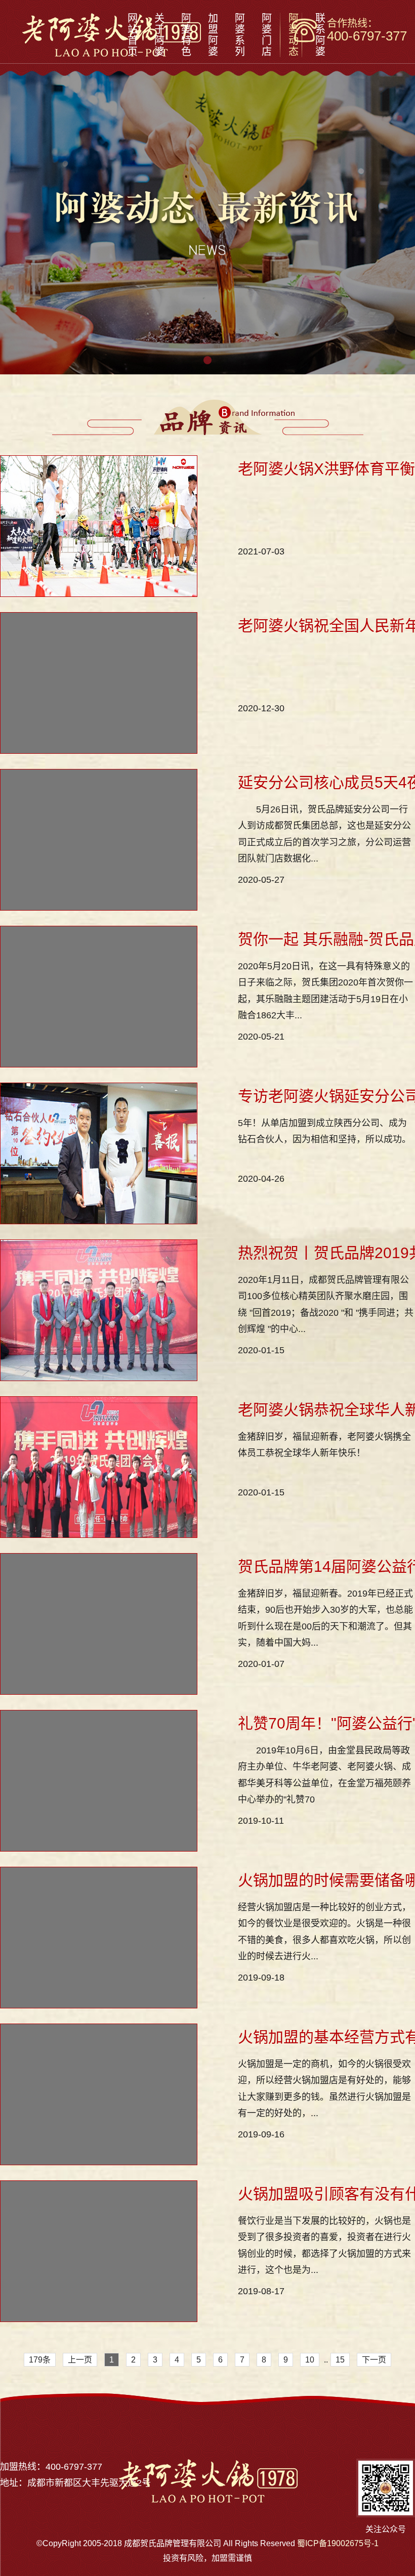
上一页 (80, 2360)
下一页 (374, 2360)
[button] (207, 360)
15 (340, 2360)
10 (310, 2360)
